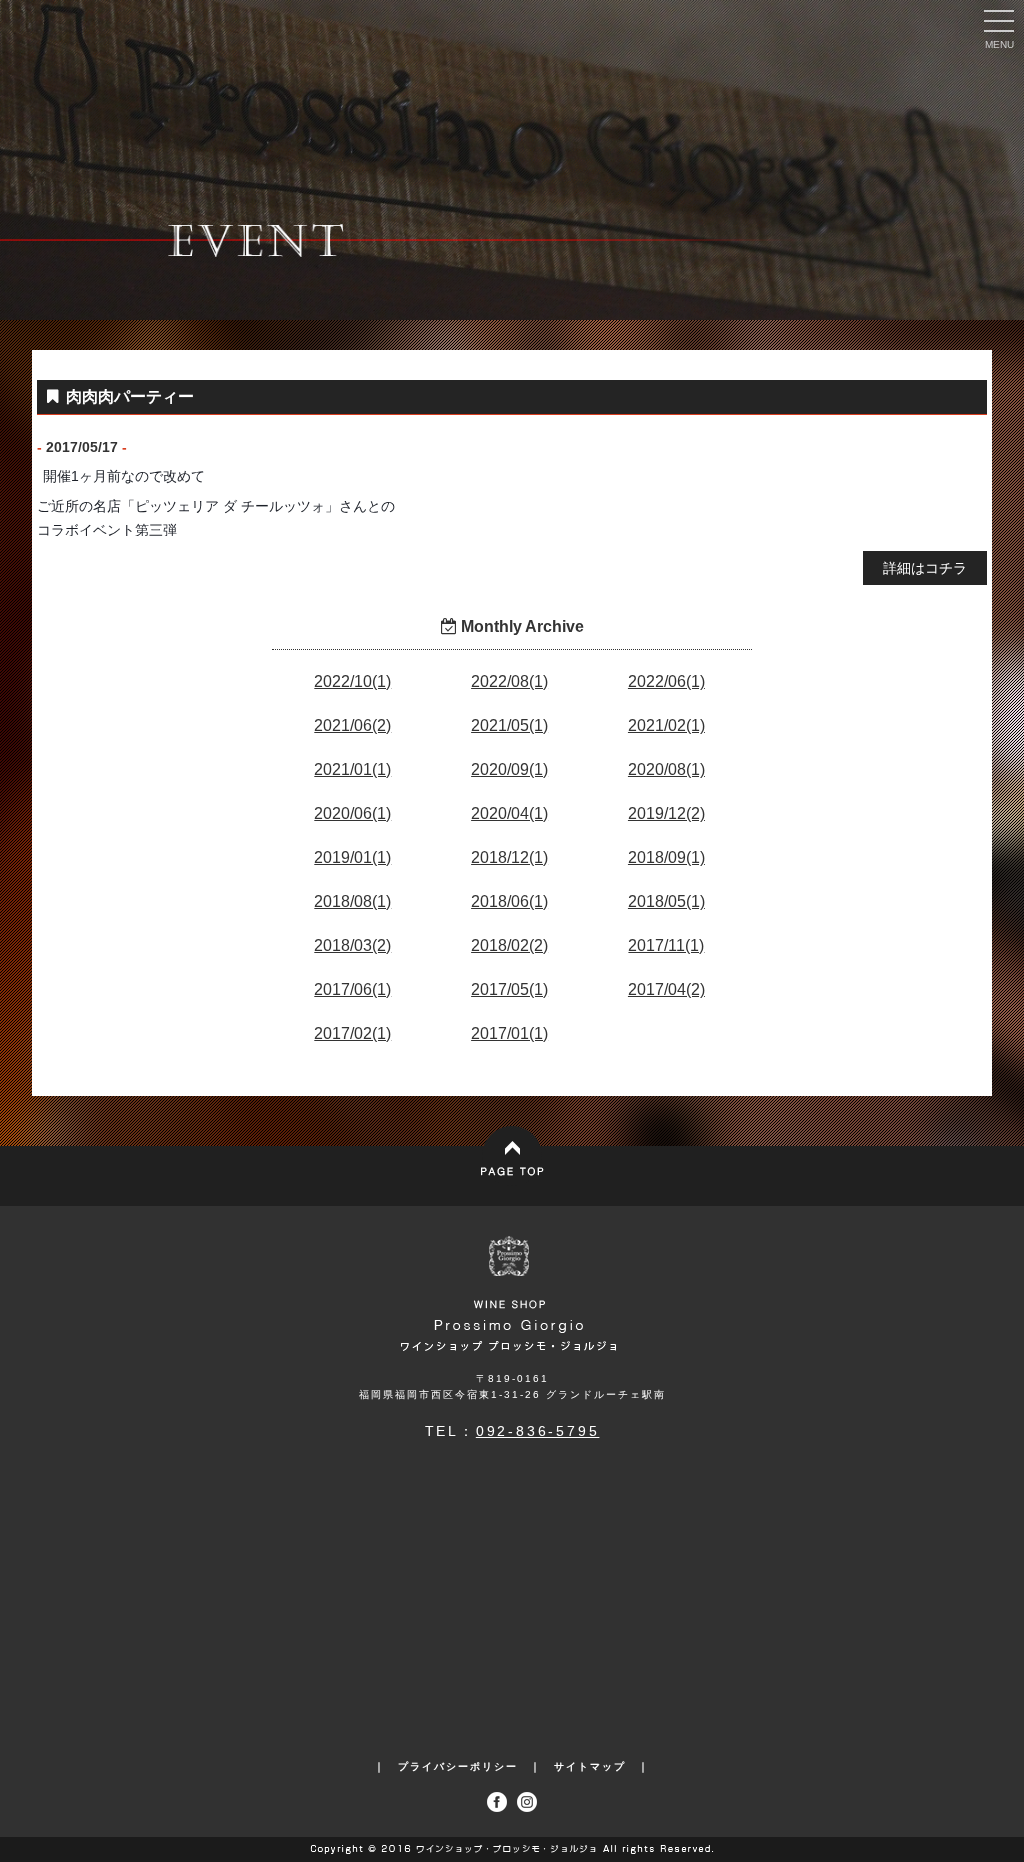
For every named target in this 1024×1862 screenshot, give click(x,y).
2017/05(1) (509, 989)
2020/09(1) (509, 769)
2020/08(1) (666, 769)
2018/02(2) (509, 945)
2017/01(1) (509, 1033)
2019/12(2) (666, 813)
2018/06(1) (509, 901)
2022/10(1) (352, 681)
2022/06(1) (666, 681)
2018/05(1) (666, 901)
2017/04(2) (666, 989)
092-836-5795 (538, 1431)
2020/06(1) (352, 813)
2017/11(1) (666, 945)
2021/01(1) (352, 769)
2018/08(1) (352, 901)
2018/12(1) (509, 857)
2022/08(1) (509, 681)
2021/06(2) (352, 725)
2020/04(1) (509, 813)
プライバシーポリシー (458, 1766)
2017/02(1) (352, 1033)
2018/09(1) (666, 857)
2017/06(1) (352, 989)
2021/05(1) (509, 725)
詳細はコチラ (925, 568)
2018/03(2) (352, 945)
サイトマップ (590, 1766)
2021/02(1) (666, 725)
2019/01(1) (352, 857)
